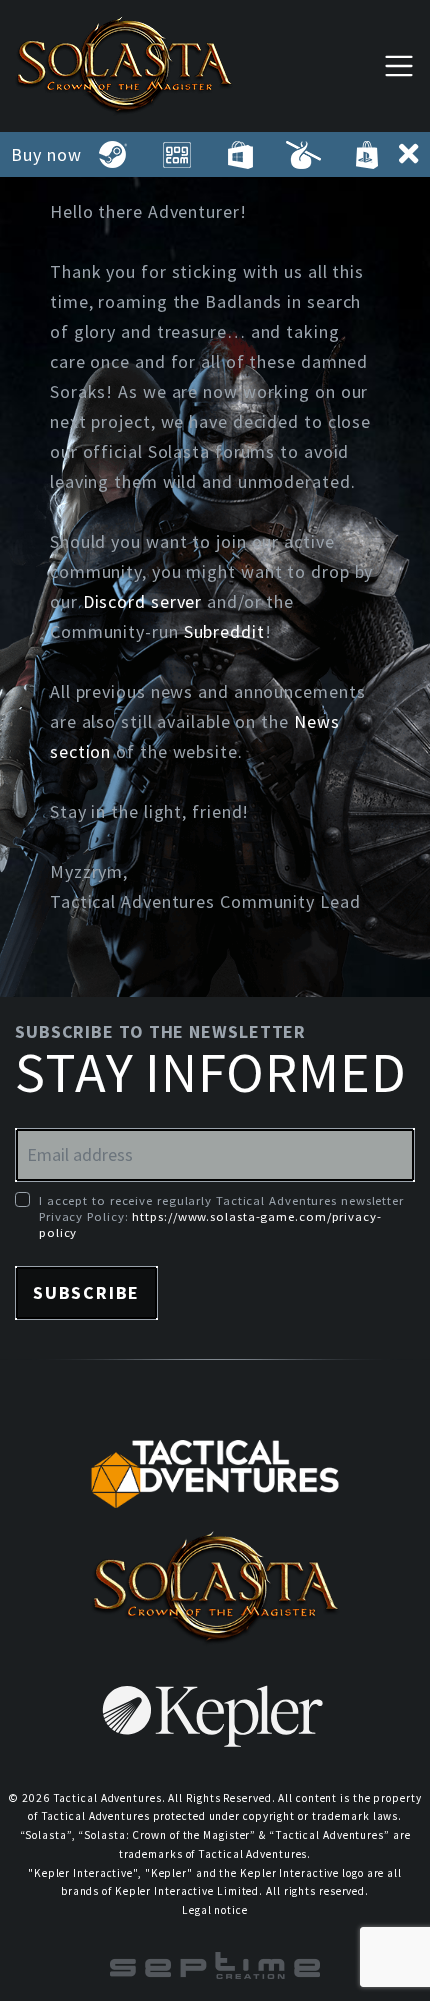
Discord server (143, 601)
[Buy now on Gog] (176, 155)
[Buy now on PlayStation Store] (366, 155)
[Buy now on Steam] (113, 155)
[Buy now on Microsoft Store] (239, 155)
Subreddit (224, 631)
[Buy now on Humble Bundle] (303, 155)
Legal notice (215, 1910)
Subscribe (86, 1292)
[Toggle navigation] (399, 65)
